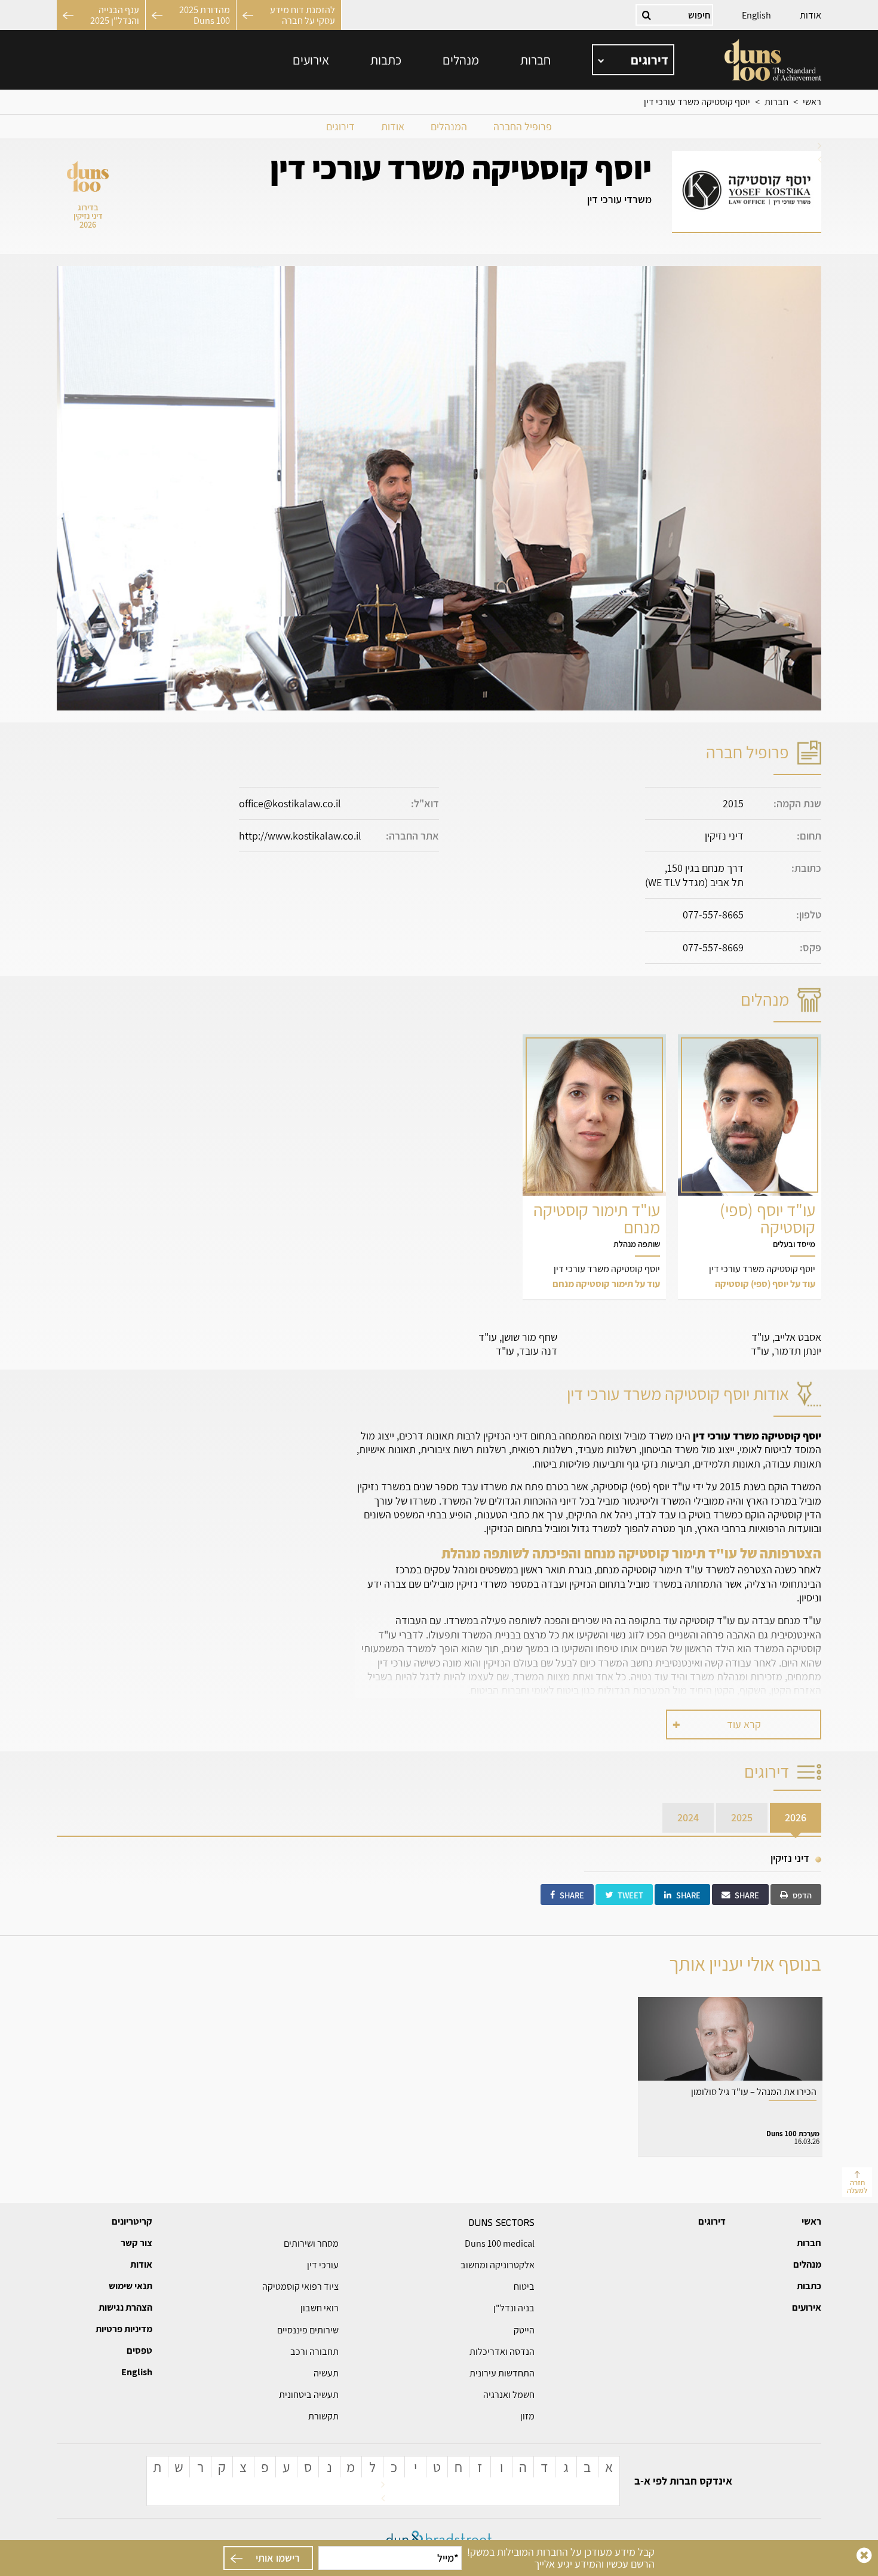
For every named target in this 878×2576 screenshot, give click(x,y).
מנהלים (461, 60)
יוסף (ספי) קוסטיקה (750, 1167)
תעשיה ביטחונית (309, 2395)
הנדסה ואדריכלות (502, 2352)
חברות (535, 60)
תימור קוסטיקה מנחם (594, 1167)
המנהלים (449, 126)
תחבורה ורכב (314, 2352)
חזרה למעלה (857, 2186)
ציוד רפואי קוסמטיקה (300, 2286)
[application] (633, 60)
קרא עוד (744, 1724)
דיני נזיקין (790, 1858)
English (756, 15)
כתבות (386, 60)
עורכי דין (323, 2265)
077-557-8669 (713, 947)
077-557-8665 (713, 915)
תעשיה (326, 2373)
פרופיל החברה (523, 126)
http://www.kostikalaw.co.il (300, 836)
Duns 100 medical (500, 2243)
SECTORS (501, 2222)
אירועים (311, 60)
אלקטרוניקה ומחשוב (498, 2265)
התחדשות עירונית (502, 2373)
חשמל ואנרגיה (509, 2395)
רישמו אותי (278, 2558)
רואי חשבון (320, 2308)
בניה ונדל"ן (514, 2308)
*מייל (448, 2558)
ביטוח (524, 2286)
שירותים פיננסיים (308, 2330)
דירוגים (340, 126)
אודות (811, 15)
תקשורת (323, 2416)
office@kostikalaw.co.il (290, 803)
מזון (527, 2416)
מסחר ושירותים (311, 2243)
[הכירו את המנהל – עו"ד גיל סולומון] (730, 2076)
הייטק (524, 2330)
